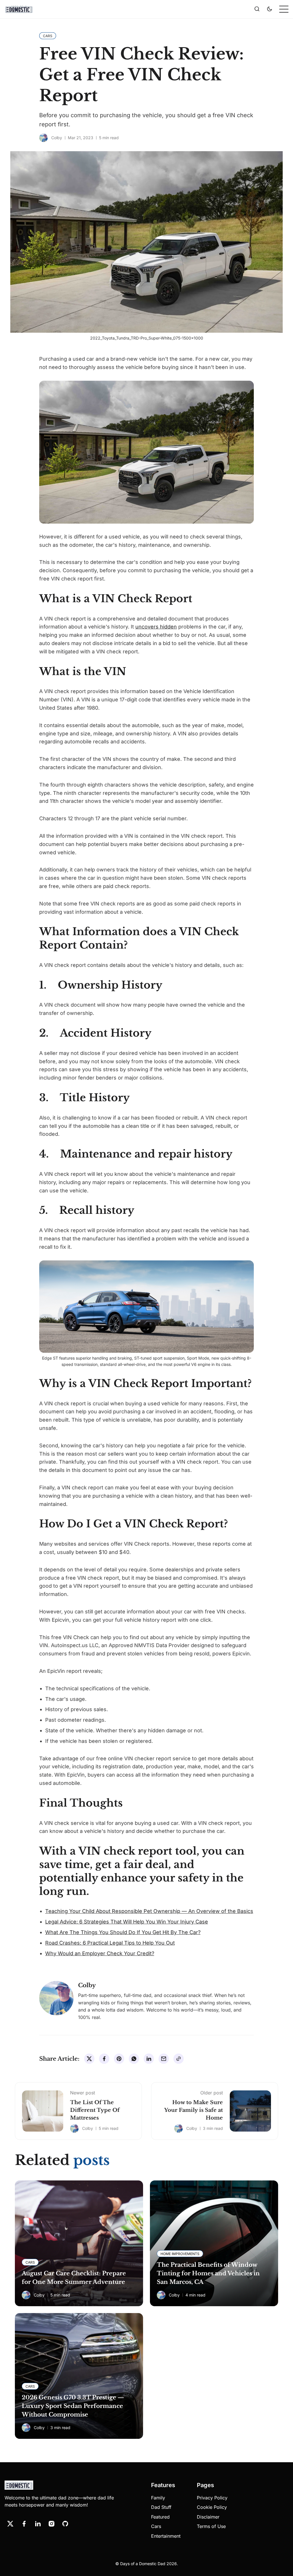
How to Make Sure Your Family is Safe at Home (194, 2110)
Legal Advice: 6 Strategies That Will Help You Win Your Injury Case (127, 1922)
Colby (57, 138)
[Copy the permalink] (179, 2059)
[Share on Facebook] (104, 2059)
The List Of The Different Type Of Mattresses (95, 2110)
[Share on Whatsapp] (134, 2059)
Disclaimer (208, 2517)
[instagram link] (52, 2524)
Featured (160, 2517)
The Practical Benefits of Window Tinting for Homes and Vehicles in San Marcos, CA (208, 2273)
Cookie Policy (212, 2507)
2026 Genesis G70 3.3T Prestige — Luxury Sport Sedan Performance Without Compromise (73, 2406)
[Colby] (43, 138)
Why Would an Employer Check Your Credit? (100, 1953)
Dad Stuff (161, 2507)
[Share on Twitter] (89, 2059)
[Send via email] (164, 2059)
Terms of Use (211, 2526)
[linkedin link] (38, 2524)
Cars (156, 2526)
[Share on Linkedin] (149, 2059)
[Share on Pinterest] (119, 2059)
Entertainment (166, 2536)
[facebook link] (24, 2524)
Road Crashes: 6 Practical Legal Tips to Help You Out (110, 1943)
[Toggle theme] (270, 9)
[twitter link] (10, 2524)
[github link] (65, 2524)
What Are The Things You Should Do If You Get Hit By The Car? (123, 1932)
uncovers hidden (156, 627)
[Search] (257, 9)
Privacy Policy (212, 2498)
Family (158, 2498)
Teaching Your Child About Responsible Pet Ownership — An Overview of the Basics (149, 1911)
